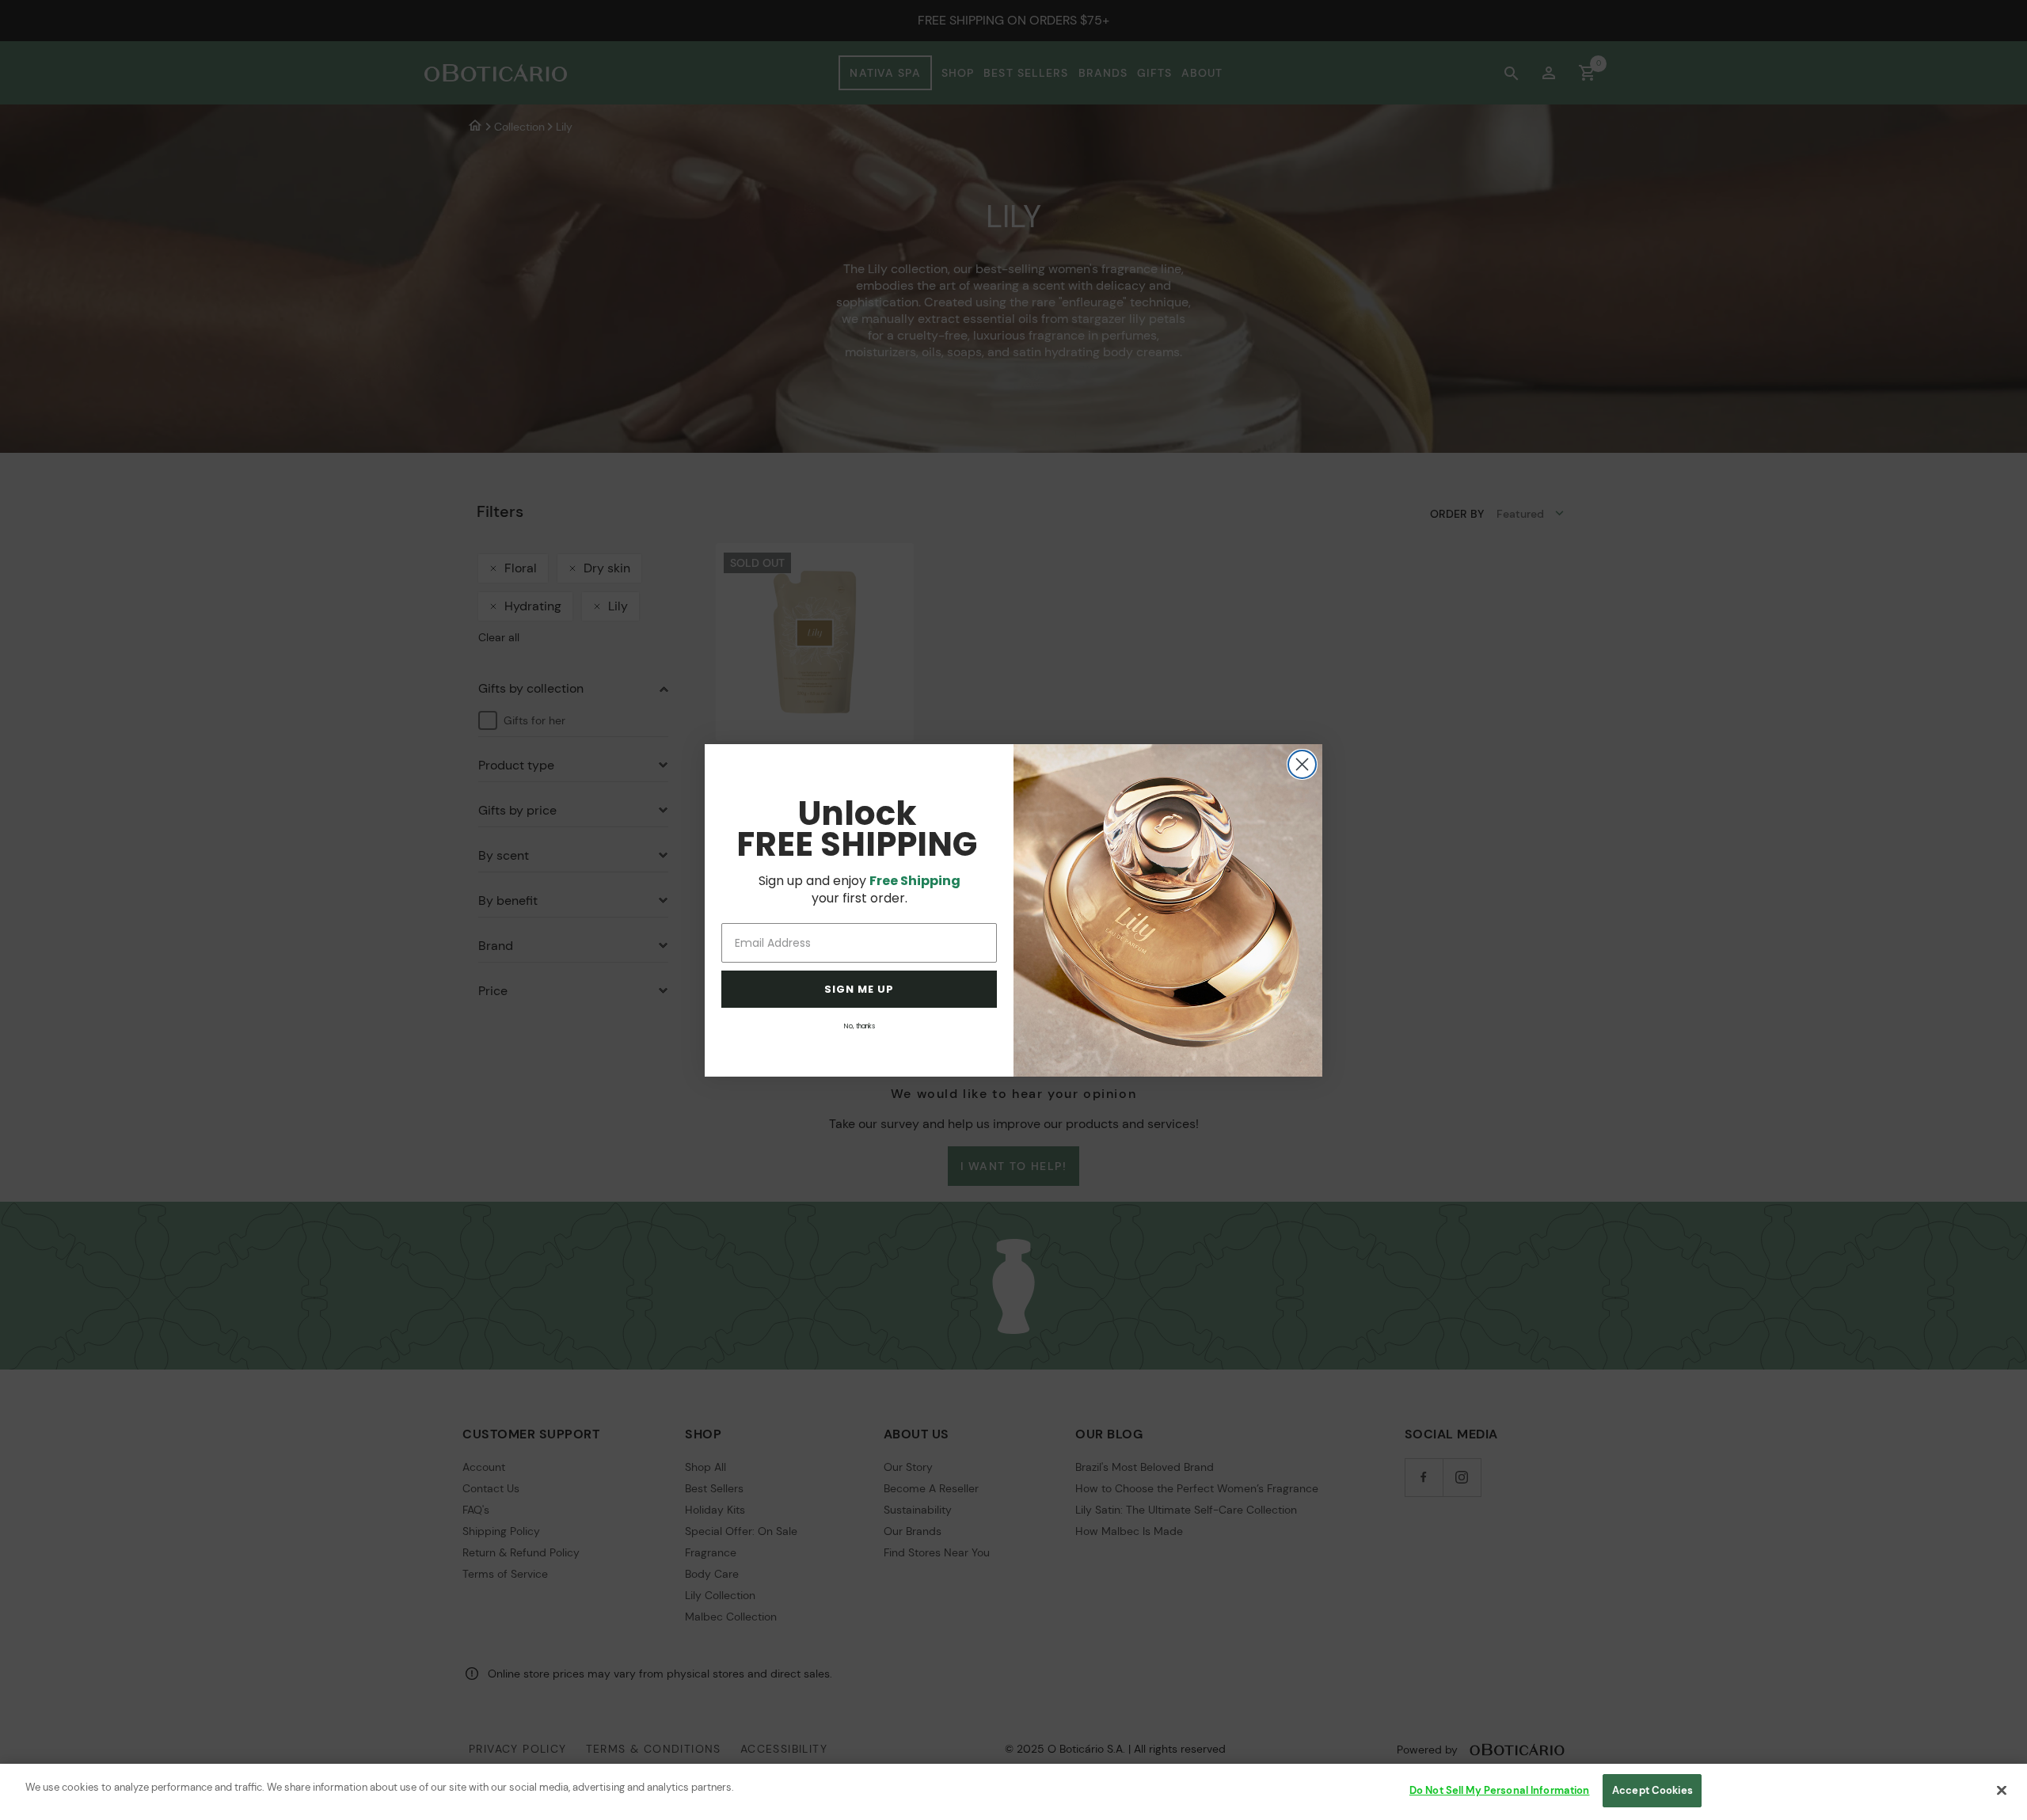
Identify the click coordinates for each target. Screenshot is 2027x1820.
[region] (1013, 1792)
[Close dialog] (1302, 764)
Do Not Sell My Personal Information (1500, 1790)
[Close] (2002, 1790)
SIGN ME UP (859, 989)
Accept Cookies (1652, 1790)
